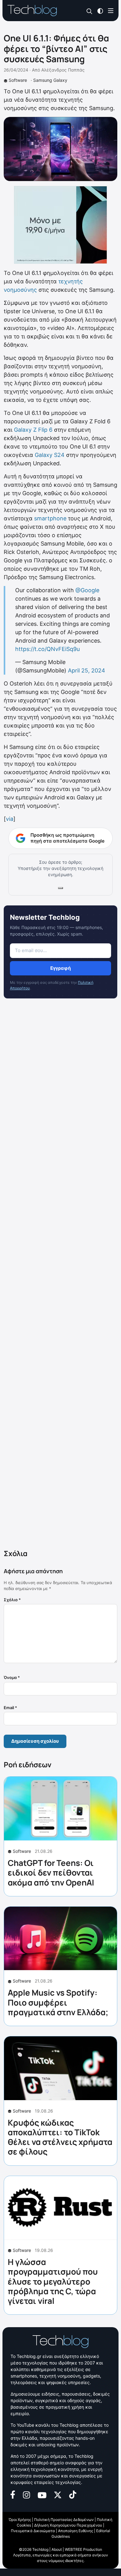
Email (10, 1708)
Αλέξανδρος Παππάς (63, 70)
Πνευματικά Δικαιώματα (33, 2531)
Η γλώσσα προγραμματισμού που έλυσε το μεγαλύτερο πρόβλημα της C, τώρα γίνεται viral (53, 2281)
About (57, 2549)
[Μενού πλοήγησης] (111, 10)
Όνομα (12, 1677)
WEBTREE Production (83, 2549)
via (10, 819)
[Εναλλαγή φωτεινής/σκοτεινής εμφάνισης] (100, 10)
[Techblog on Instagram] (26, 2494)
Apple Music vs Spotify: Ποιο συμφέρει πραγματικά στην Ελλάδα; (58, 2002)
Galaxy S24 (50, 455)
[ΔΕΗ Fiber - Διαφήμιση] (60, 225)
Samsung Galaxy (50, 80)
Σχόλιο (12, 1600)
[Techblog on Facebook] (13, 2494)
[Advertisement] (60, 1275)
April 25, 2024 (87, 670)
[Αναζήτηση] (90, 11)
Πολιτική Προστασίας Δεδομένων (64, 2520)
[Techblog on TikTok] (73, 2494)
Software (18, 80)
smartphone (50, 518)
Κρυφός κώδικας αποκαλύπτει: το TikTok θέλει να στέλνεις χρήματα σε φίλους (60, 2137)
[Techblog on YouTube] (42, 2495)
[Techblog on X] (58, 2494)
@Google (87, 590)
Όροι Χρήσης (20, 2520)
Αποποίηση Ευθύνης (76, 2531)
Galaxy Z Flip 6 (33, 430)
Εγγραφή (60, 968)
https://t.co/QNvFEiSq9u (47, 649)
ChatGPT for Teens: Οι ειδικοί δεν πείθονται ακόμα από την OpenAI (51, 1872)
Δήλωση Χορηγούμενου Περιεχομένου (68, 2525)
